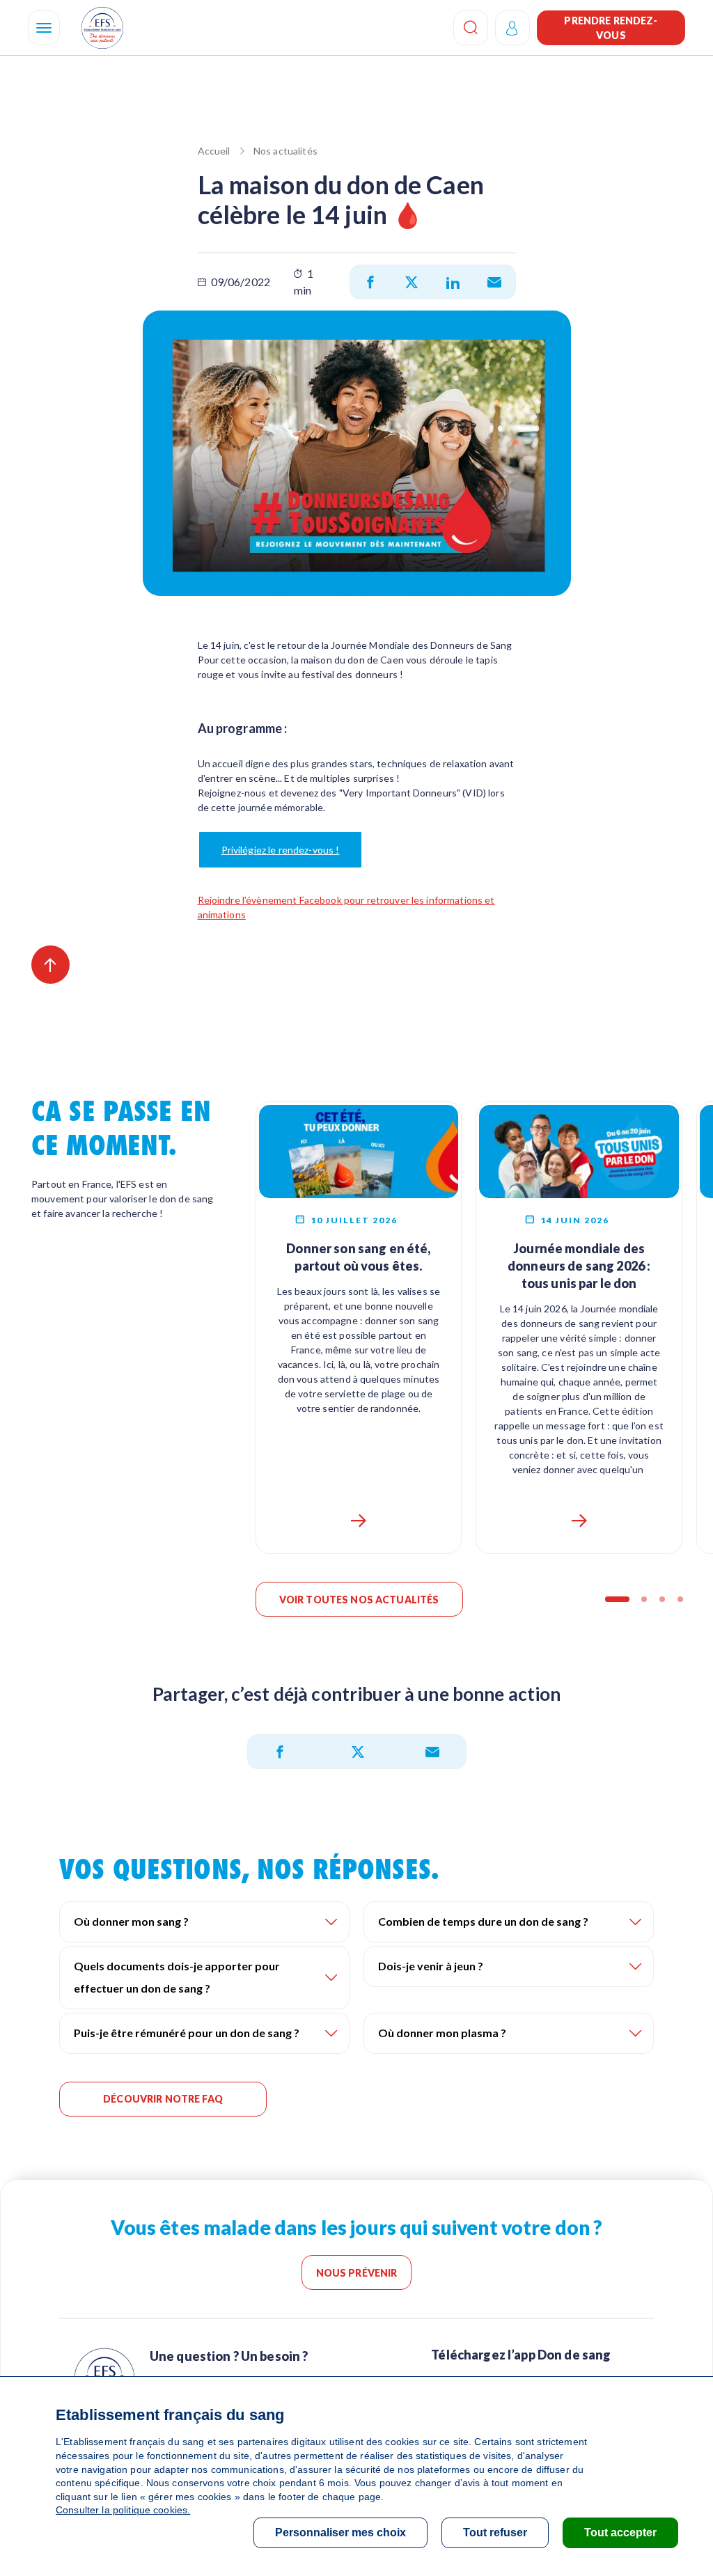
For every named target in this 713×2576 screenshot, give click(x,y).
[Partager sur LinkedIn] (453, 282)
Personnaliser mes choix (340, 2532)
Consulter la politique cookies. (123, 2510)
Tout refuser (495, 2532)
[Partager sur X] (412, 282)
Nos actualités (285, 151)
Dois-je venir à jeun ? (431, 1966)
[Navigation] (44, 28)
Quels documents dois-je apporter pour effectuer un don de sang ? (177, 1977)
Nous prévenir (357, 2273)
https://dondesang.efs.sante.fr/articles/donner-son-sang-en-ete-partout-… (359, 1521)
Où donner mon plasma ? (442, 2033)
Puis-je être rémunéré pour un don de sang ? (187, 2033)
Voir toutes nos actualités (359, 1600)
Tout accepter (620, 2532)
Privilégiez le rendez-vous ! (281, 850)
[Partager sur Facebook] (370, 282)
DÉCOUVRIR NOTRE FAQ (163, 2099)
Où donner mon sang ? (131, 1921)
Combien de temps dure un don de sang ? (483, 1921)
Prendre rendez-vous (611, 28)
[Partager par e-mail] (494, 282)
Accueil (214, 151)
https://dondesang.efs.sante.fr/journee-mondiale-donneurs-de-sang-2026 (579, 1521)
